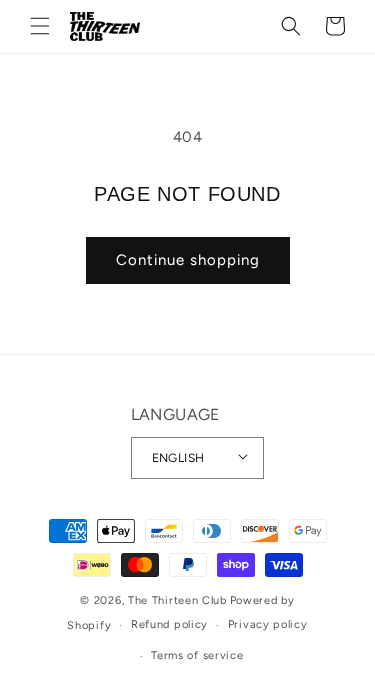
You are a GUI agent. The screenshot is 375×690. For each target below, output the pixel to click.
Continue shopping (188, 260)
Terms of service (197, 655)
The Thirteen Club (177, 600)
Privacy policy (268, 624)
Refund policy (169, 624)
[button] (40, 26)
